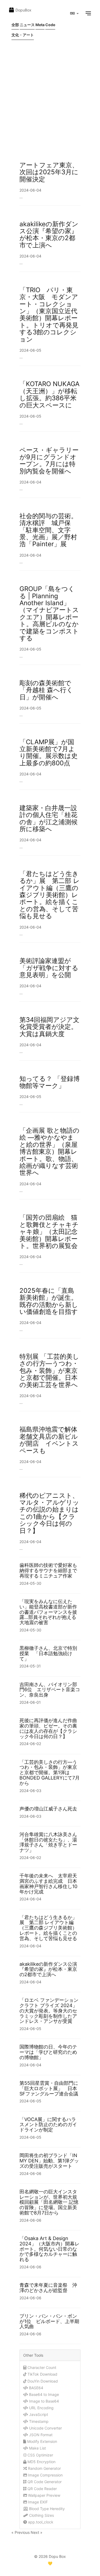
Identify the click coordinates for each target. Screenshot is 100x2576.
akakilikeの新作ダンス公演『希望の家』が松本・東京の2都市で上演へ (49, 235)
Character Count (41, 2367)
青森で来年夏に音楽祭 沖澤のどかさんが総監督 (48, 2288)
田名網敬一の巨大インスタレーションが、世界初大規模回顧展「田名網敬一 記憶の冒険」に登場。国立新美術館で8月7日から (49, 2202)
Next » (37, 2532)
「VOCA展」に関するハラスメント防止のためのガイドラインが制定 (48, 2125)
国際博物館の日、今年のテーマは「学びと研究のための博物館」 (48, 2052)
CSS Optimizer (40, 2455)
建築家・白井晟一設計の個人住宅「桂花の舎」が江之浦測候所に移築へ (49, 818)
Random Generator (44, 2468)
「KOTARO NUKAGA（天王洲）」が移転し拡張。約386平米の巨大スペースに (49, 394)
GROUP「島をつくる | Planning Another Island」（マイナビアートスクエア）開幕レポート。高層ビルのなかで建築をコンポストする (49, 613)
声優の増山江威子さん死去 (48, 1809)
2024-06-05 (30, 350)
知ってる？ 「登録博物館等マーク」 (50, 1082)
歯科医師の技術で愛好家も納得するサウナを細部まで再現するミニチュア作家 (48, 1570)
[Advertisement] (50, 97)
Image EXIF (37, 2502)
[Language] (74, 13)
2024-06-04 (30, 190)
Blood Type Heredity (46, 2509)
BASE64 (36, 2388)
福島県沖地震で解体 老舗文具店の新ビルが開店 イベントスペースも (52, 1440)
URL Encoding (41, 2408)
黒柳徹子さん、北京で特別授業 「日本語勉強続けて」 (48, 1653)
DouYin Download (42, 2381)
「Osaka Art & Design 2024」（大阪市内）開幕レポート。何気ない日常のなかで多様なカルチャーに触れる (49, 2249)
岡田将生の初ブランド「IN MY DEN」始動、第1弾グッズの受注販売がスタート (49, 2161)
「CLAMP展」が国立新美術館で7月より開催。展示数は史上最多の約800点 (49, 752)
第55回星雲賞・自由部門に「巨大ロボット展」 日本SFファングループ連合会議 (49, 2088)
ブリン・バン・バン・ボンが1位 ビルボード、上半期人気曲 (49, 2321)
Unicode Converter (45, 2428)
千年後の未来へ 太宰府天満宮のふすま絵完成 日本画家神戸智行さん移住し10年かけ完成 (48, 1884)
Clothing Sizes (41, 2515)
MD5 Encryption (41, 2462)
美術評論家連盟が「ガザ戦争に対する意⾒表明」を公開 (49, 968)
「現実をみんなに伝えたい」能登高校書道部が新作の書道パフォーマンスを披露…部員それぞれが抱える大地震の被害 (48, 1612)
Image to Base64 (43, 2401)
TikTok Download (42, 2374)
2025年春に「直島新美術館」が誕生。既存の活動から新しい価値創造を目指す (49, 1301)
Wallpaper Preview (44, 2495)
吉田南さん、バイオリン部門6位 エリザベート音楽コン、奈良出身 (50, 1690)
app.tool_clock (40, 2522)
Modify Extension (42, 2441)
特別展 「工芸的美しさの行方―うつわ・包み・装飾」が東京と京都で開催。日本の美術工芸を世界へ (52, 1371)
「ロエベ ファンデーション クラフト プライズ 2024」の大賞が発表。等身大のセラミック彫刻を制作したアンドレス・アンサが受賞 (49, 2011)
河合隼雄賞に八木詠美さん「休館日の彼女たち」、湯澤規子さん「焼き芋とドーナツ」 (48, 1842)
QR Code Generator (44, 2482)
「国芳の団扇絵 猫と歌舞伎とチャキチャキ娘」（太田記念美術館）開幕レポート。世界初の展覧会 (49, 1232)
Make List (37, 2448)
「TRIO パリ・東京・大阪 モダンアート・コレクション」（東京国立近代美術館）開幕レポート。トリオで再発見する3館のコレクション (49, 315)
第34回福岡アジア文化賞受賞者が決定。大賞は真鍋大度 (49, 1027)
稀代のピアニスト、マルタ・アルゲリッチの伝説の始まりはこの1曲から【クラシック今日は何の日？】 (49, 1513)
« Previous (21, 2532)
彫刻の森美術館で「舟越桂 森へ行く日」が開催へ (46, 690)
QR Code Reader (42, 2489)
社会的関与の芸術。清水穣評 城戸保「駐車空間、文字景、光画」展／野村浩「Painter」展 (48, 530)
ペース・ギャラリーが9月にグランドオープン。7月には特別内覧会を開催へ (49, 461)
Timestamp (38, 2421)
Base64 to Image (43, 2394)
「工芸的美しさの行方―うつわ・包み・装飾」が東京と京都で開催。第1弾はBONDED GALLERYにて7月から (50, 1773)
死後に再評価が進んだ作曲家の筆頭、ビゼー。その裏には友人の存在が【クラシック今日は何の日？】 (48, 1728)
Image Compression (45, 2475)
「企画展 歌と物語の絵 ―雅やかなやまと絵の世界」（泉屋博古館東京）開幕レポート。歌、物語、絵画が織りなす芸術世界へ (49, 1152)
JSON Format (40, 2435)
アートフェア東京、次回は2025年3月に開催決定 (49, 172)
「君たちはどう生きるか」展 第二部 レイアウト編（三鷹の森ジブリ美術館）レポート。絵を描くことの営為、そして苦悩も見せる (50, 895)
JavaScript (38, 2414)
